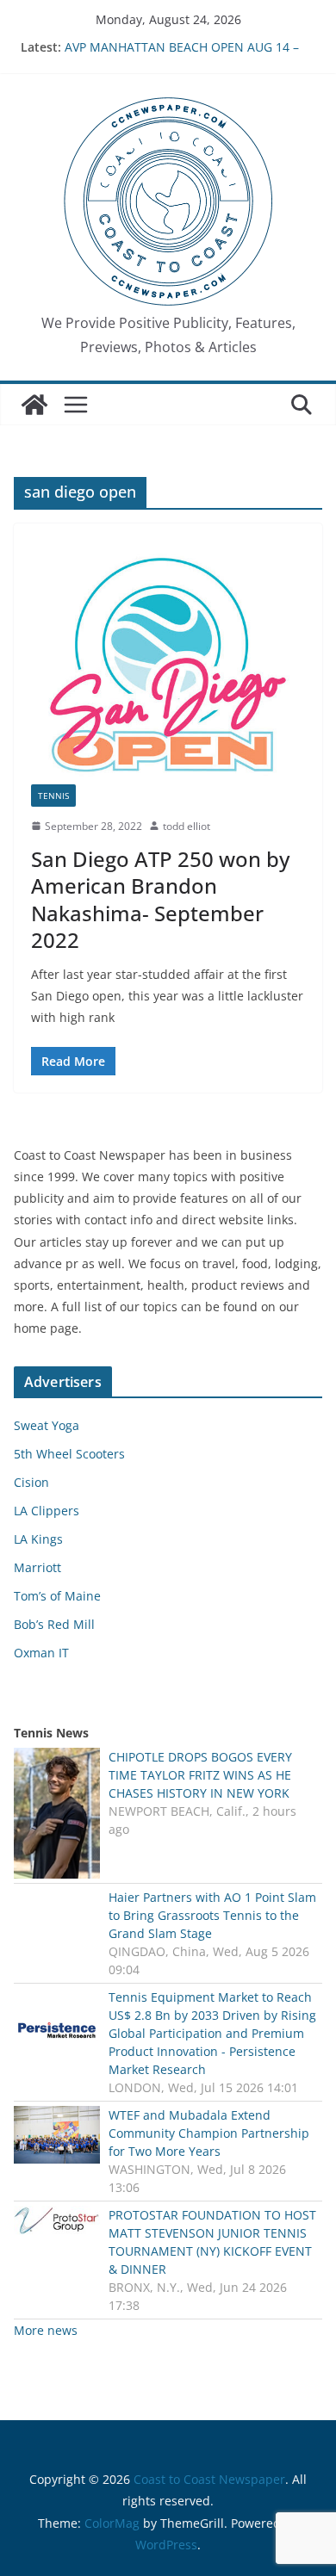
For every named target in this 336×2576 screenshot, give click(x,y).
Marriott (37, 1567)
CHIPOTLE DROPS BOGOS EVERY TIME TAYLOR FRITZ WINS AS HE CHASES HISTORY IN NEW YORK (200, 1775)
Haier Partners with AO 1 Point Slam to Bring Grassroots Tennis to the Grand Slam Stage (212, 1915)
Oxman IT (41, 1653)
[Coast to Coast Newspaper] (34, 405)
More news (46, 2330)
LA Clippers (47, 1511)
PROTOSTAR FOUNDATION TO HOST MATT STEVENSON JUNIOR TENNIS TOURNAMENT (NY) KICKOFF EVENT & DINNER (212, 2242)
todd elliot (187, 826)
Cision (31, 1482)
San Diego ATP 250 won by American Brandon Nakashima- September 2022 (160, 899)
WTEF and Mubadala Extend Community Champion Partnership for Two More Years (209, 2133)
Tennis (53, 796)
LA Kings (38, 1539)
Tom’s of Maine (57, 1596)
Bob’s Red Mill (54, 1624)
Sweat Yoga (47, 1425)
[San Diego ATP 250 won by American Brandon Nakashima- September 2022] (168, 663)
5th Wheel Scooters (69, 1454)
